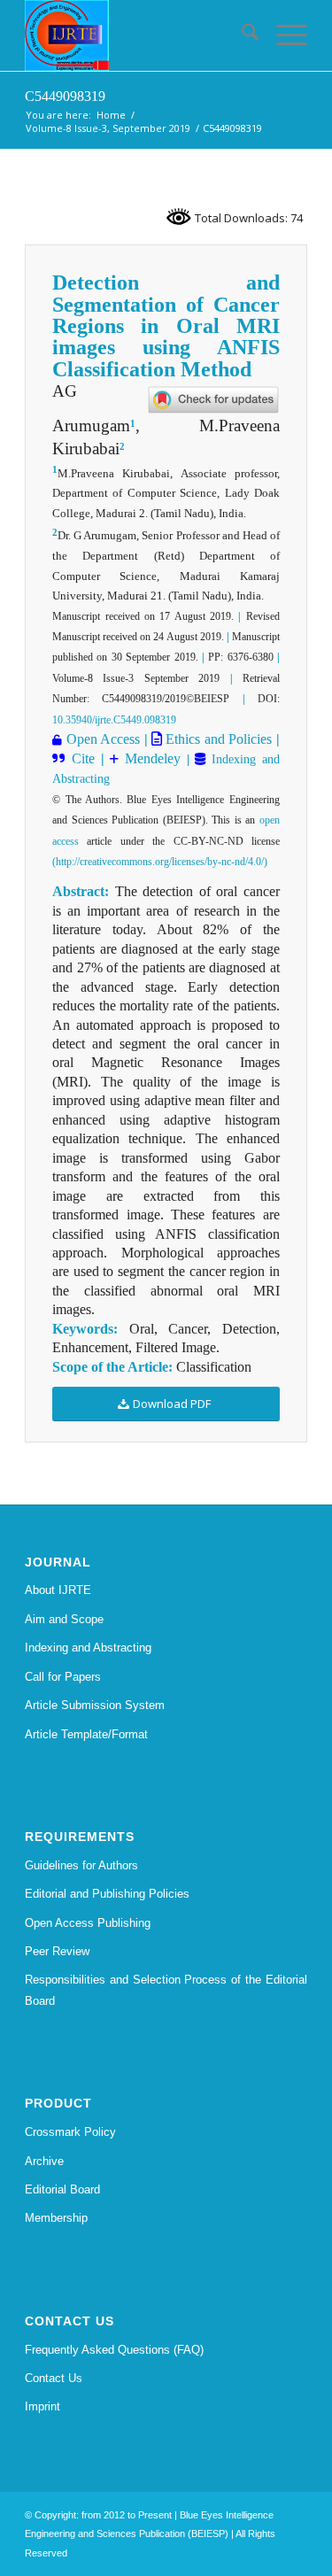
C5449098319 (65, 96)
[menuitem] (241, 35)
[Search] (241, 35)
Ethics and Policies (217, 739)
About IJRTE (58, 1590)
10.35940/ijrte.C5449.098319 (114, 720)
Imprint (42, 2406)
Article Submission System (95, 1705)
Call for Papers (63, 1677)
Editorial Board (62, 2189)
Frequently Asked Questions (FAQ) (114, 2350)
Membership (56, 2218)
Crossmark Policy (70, 2132)
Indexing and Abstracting (88, 1648)
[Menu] (283, 35)
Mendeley (150, 758)
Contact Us (54, 2378)
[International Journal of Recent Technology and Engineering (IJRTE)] (138, 35)
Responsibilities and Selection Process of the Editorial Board (166, 1990)
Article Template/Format (86, 1734)
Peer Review (57, 1951)
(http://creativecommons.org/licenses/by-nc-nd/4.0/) (160, 862)
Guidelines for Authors (81, 1865)
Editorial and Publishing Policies (107, 1894)
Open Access (103, 739)
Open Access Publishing (88, 1923)
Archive (44, 2161)
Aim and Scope (64, 1619)
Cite (83, 758)
